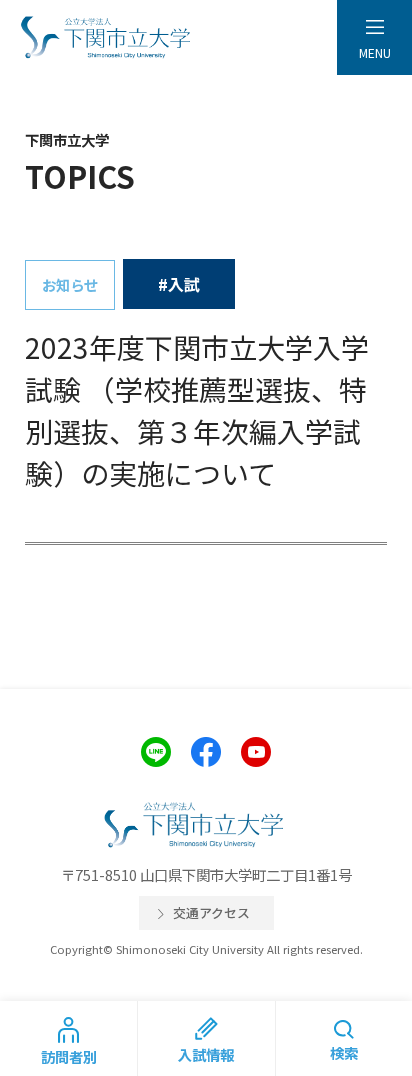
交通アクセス (211, 912)
